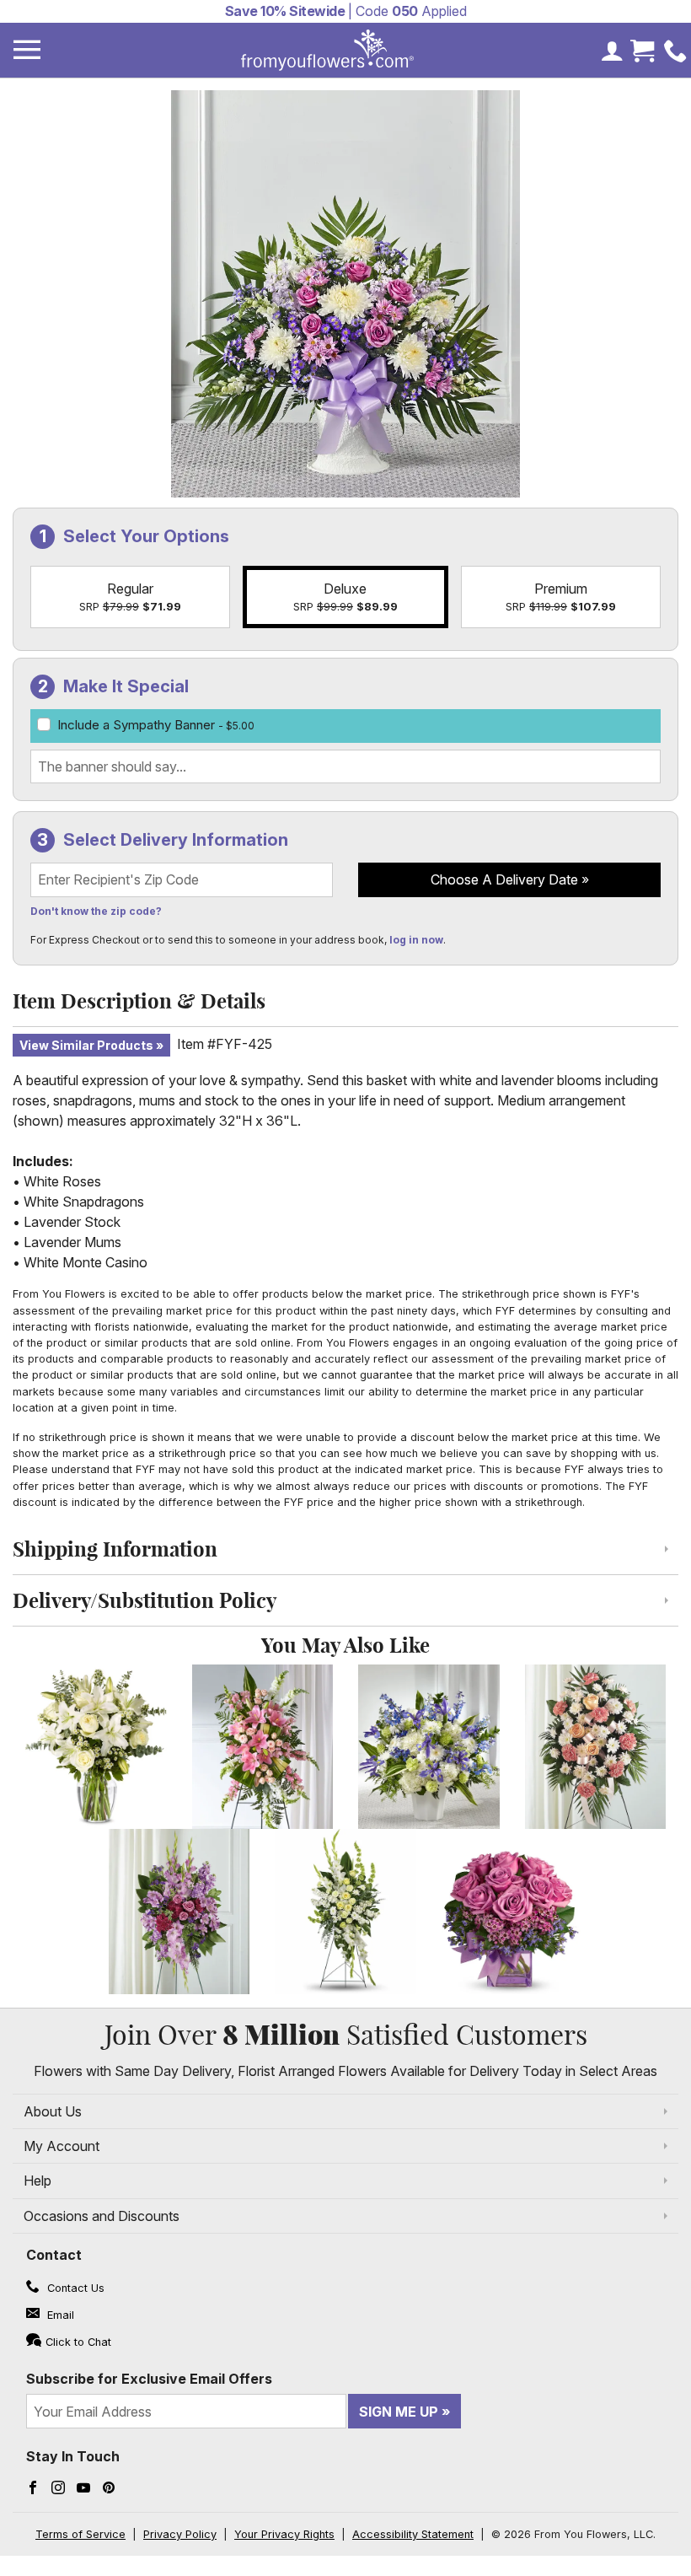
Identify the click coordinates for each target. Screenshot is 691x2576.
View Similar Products (86, 1045)
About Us (53, 2111)
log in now (416, 940)
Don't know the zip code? (96, 911)
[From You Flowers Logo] (327, 50)
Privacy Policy (180, 2534)
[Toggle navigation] (27, 50)
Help (37, 2181)
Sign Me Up (399, 2412)
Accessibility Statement (413, 2534)
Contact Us (74, 2288)
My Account (62, 2146)
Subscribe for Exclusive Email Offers (149, 2379)
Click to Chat (78, 2342)
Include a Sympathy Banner (156, 725)
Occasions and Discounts (102, 2216)
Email (59, 2315)
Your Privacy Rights (284, 2534)
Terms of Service (80, 2534)
